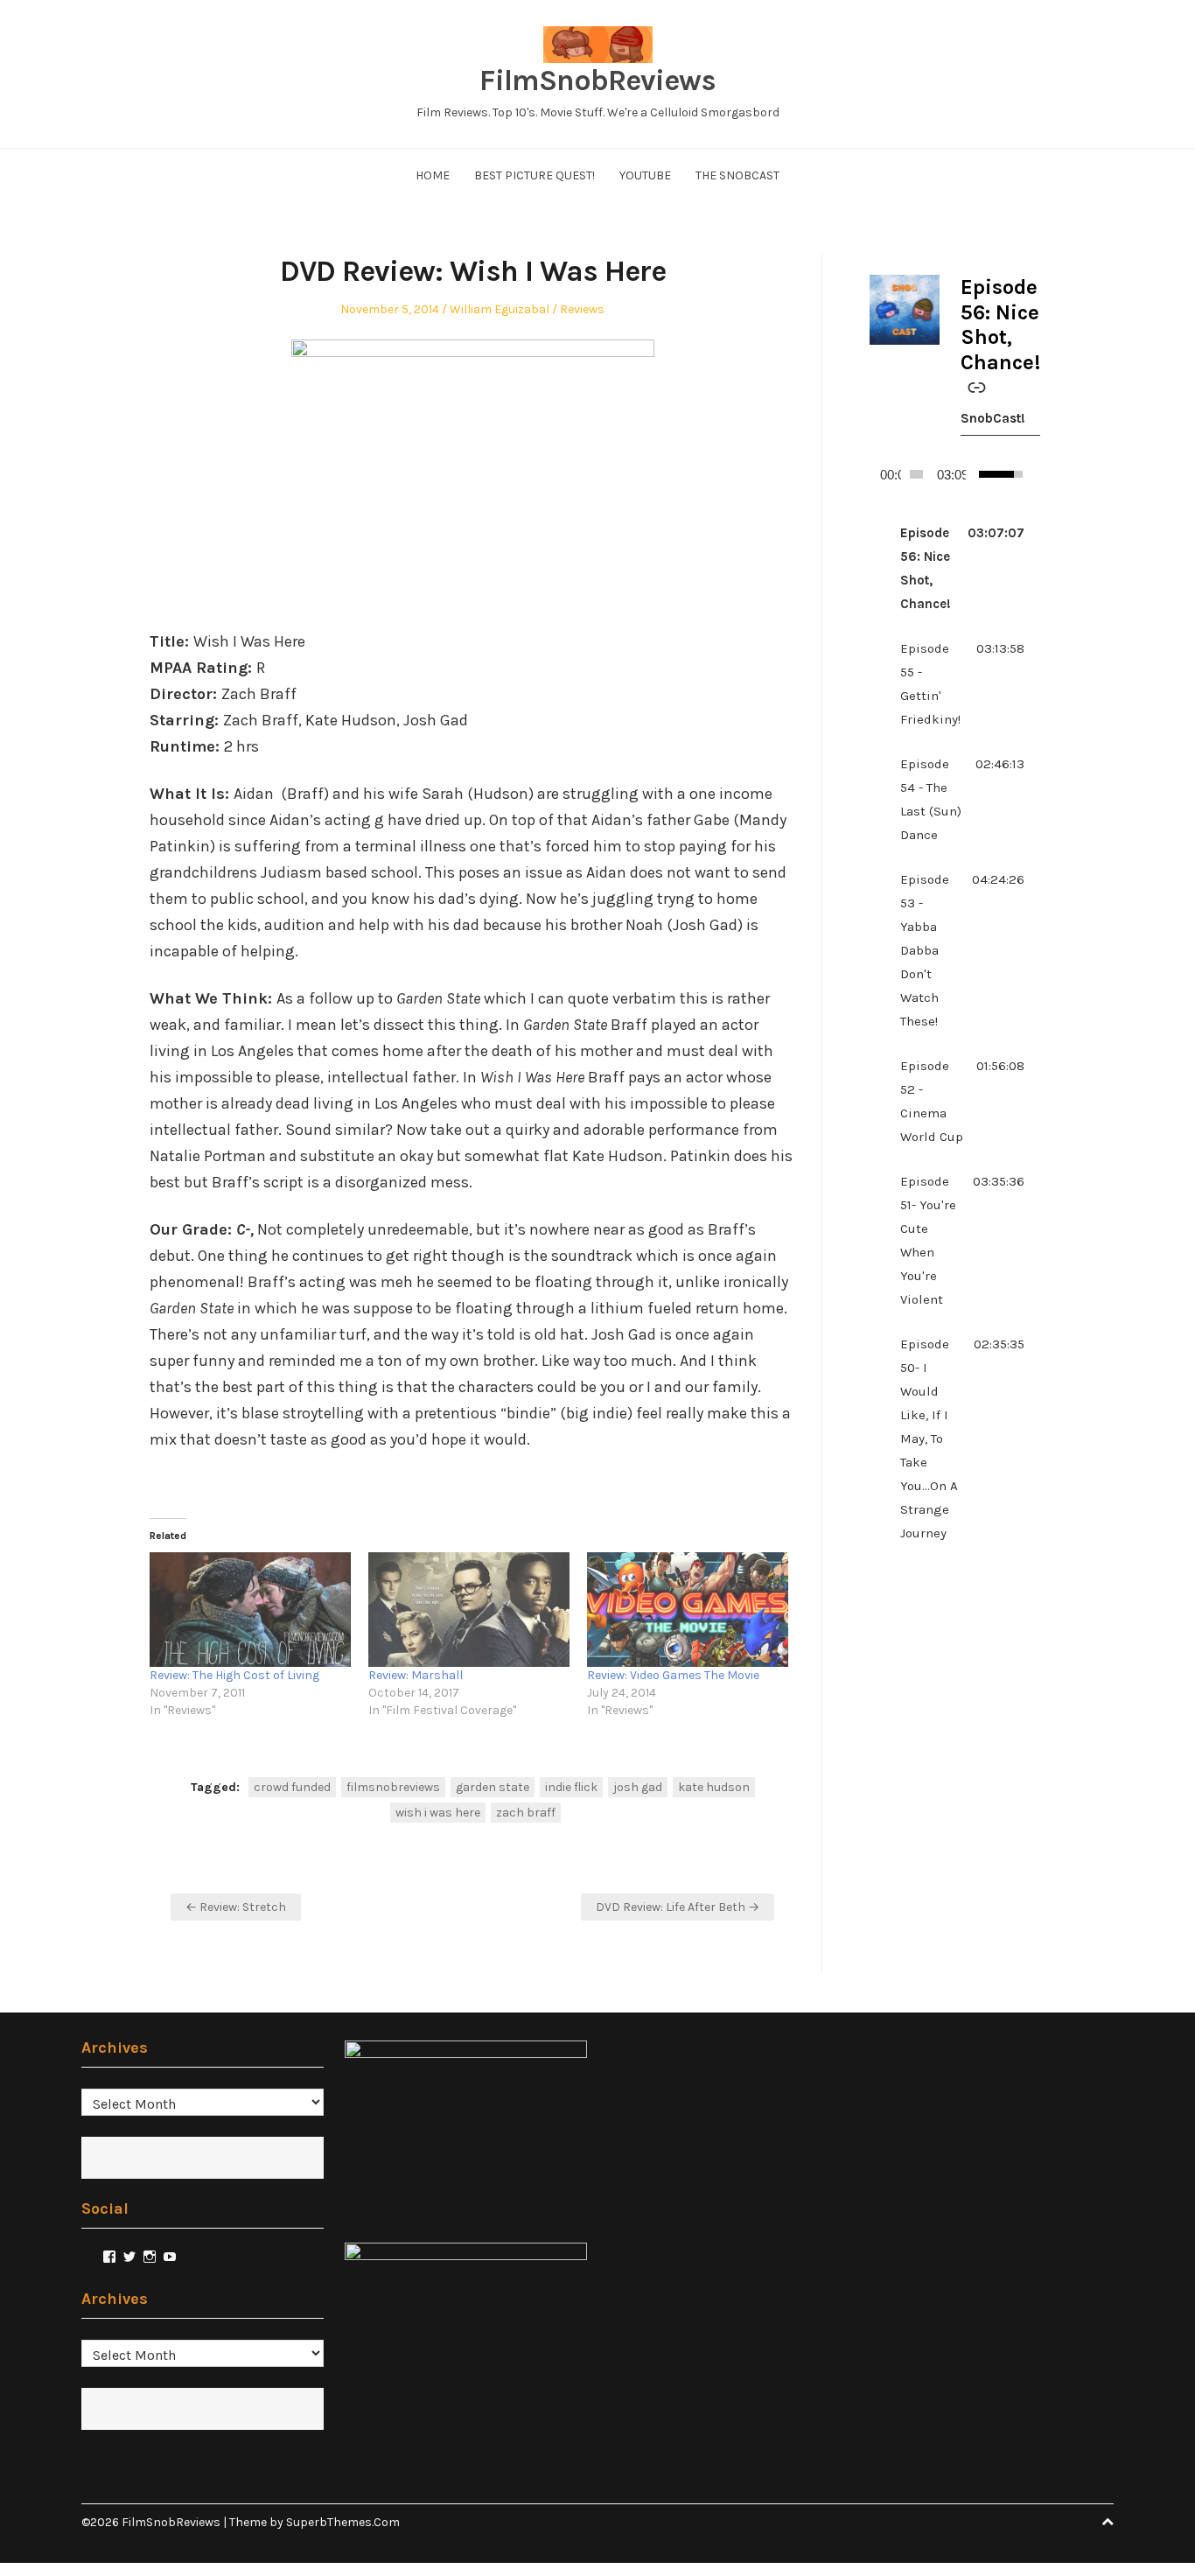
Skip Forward (1032, 474)
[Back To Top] (1108, 2522)
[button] (947, 569)
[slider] (916, 474)
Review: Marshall (416, 1675)
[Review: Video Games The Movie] (688, 1610)
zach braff (526, 1813)
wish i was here (438, 1813)
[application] (947, 474)
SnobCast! (993, 418)
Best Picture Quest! (535, 175)
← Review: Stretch (236, 1907)
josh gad (638, 1787)
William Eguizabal (500, 309)
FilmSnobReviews (597, 80)
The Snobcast (737, 175)
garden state (493, 1787)
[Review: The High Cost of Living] (250, 1610)
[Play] (877, 474)
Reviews (582, 309)
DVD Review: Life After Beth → (678, 1907)
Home (433, 175)
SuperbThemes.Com (343, 2522)
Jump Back (1018, 474)
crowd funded (292, 1787)
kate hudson (714, 1787)
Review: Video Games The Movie (673, 1675)
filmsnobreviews (393, 1787)
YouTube (645, 175)
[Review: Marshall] (469, 1610)
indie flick (571, 1787)
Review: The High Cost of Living (234, 1675)
